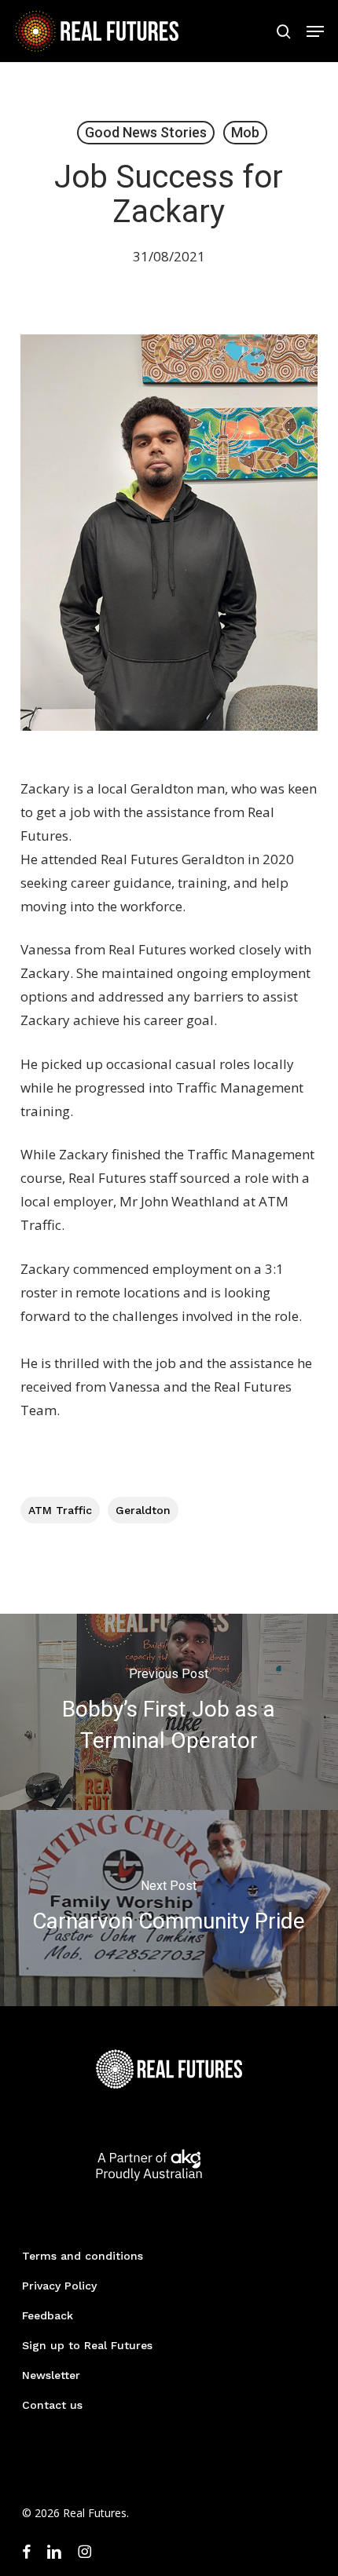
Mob (245, 132)
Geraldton (143, 1510)
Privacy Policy (59, 2286)
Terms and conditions (83, 2256)
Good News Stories (146, 132)
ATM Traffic (60, 1510)
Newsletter (51, 2375)
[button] (315, 31)
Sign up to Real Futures (87, 2345)
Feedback (48, 2315)
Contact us (52, 2405)
